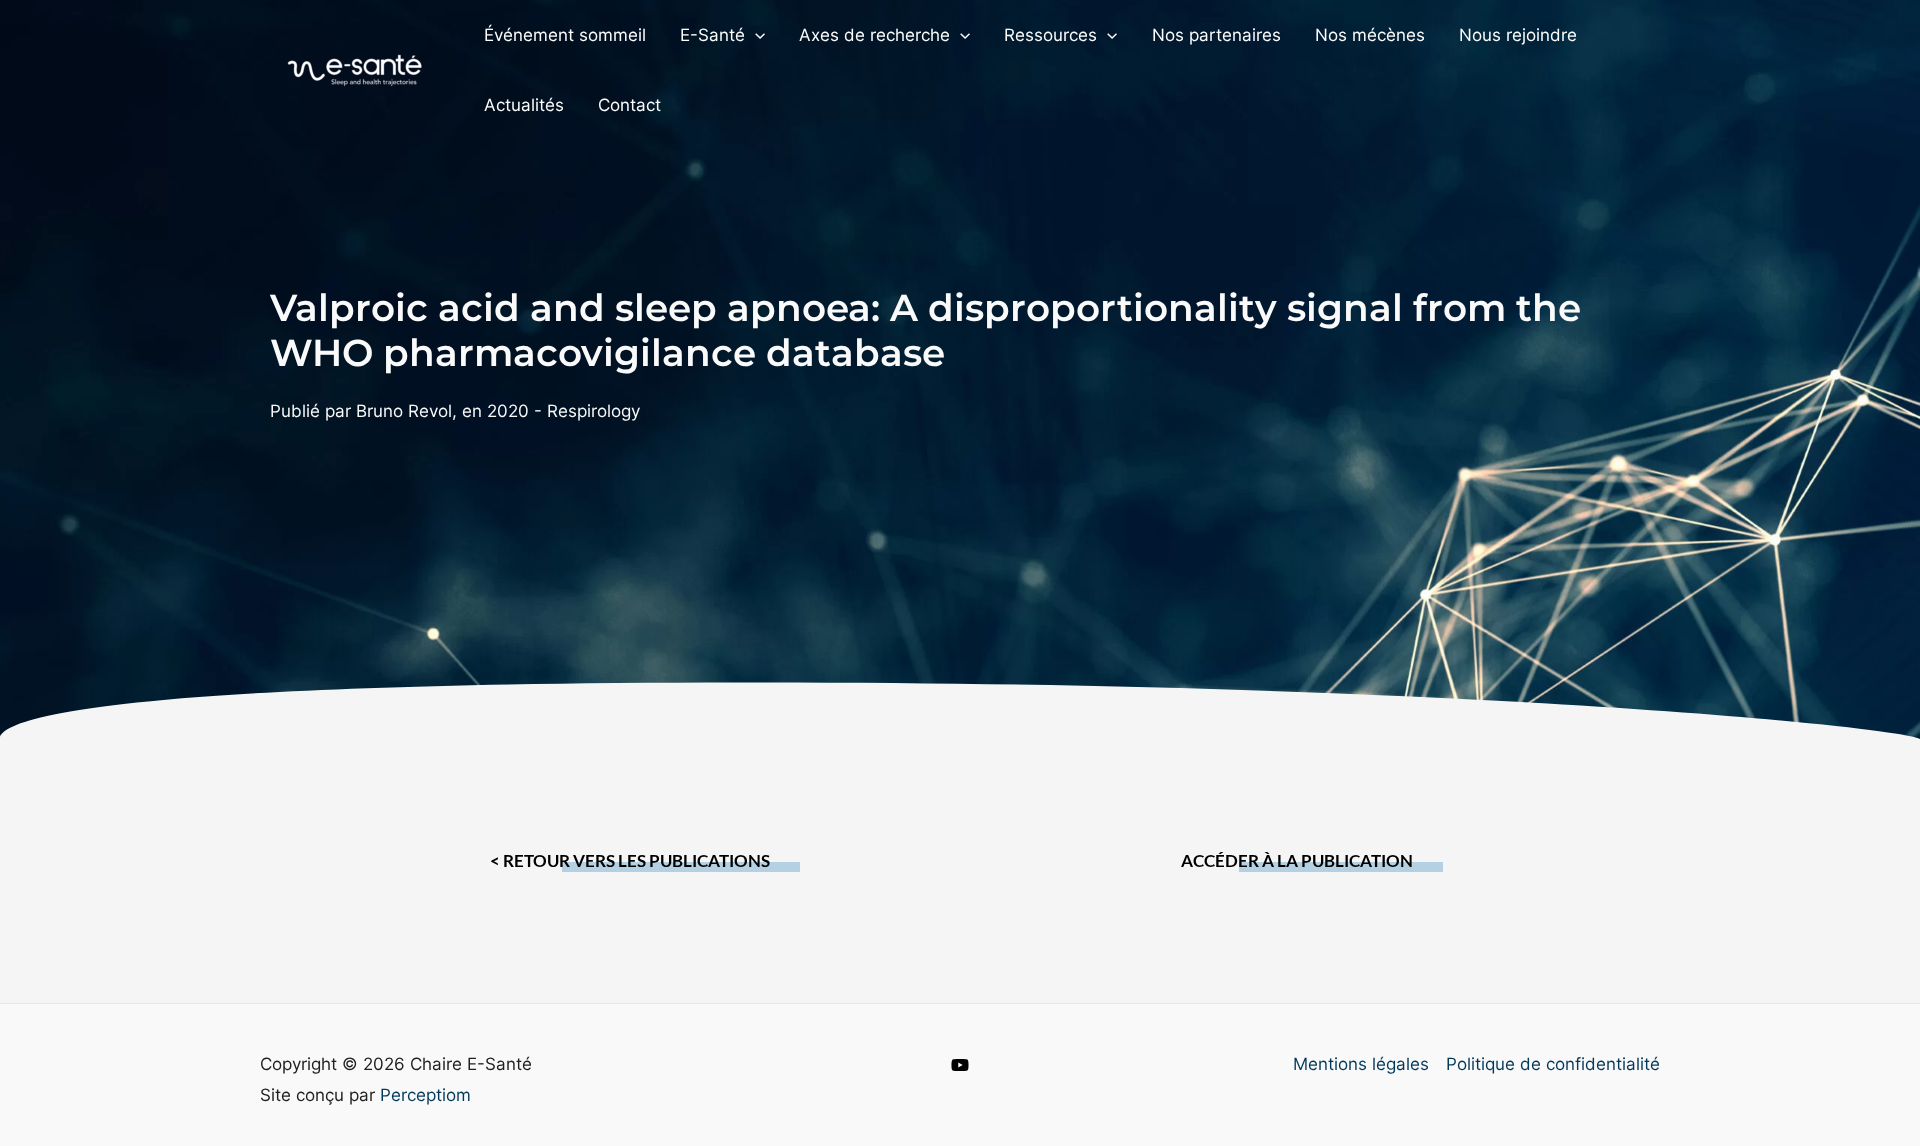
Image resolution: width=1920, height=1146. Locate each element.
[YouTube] (960, 1065)
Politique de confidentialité (1553, 1064)
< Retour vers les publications (630, 860)
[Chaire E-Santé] (355, 69)
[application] (755, 35)
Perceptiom (425, 1095)
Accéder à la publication (1297, 860)
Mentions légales (1361, 1064)
